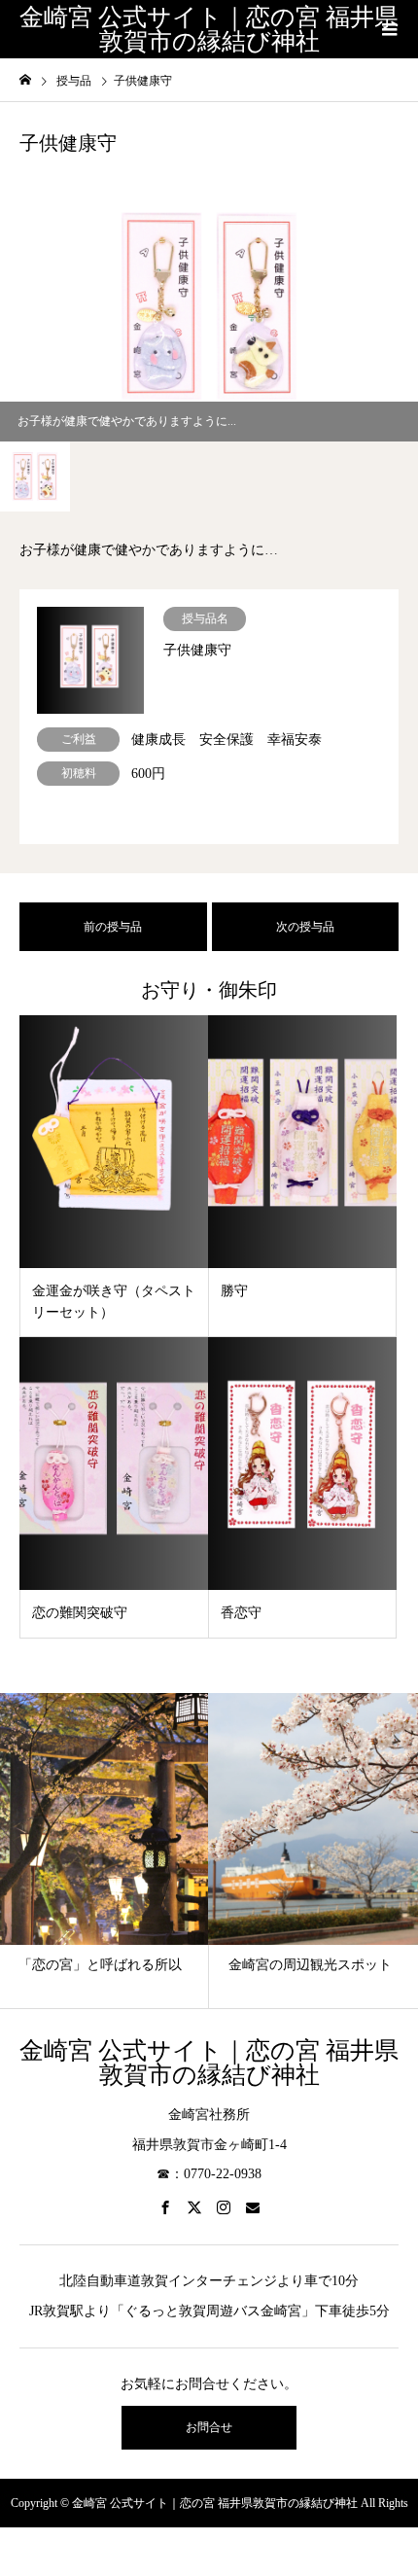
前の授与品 (113, 927)
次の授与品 (305, 927)
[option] (209, 306)
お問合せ (209, 2427)
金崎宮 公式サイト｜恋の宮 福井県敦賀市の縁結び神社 (209, 29)
